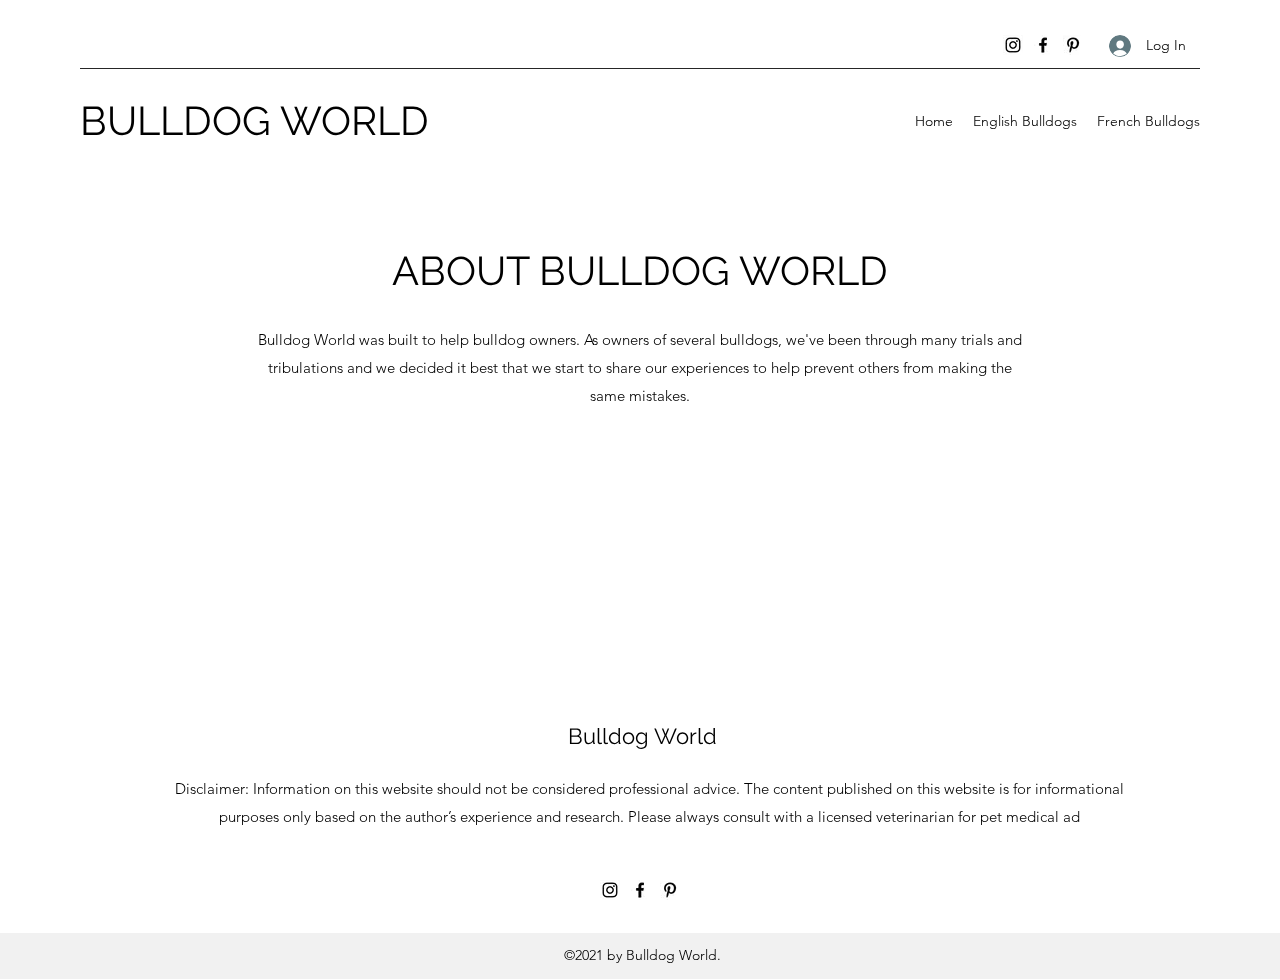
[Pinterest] (1073, 45)
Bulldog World (642, 736)
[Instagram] (1013, 45)
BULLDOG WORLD (254, 120)
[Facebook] (1043, 45)
